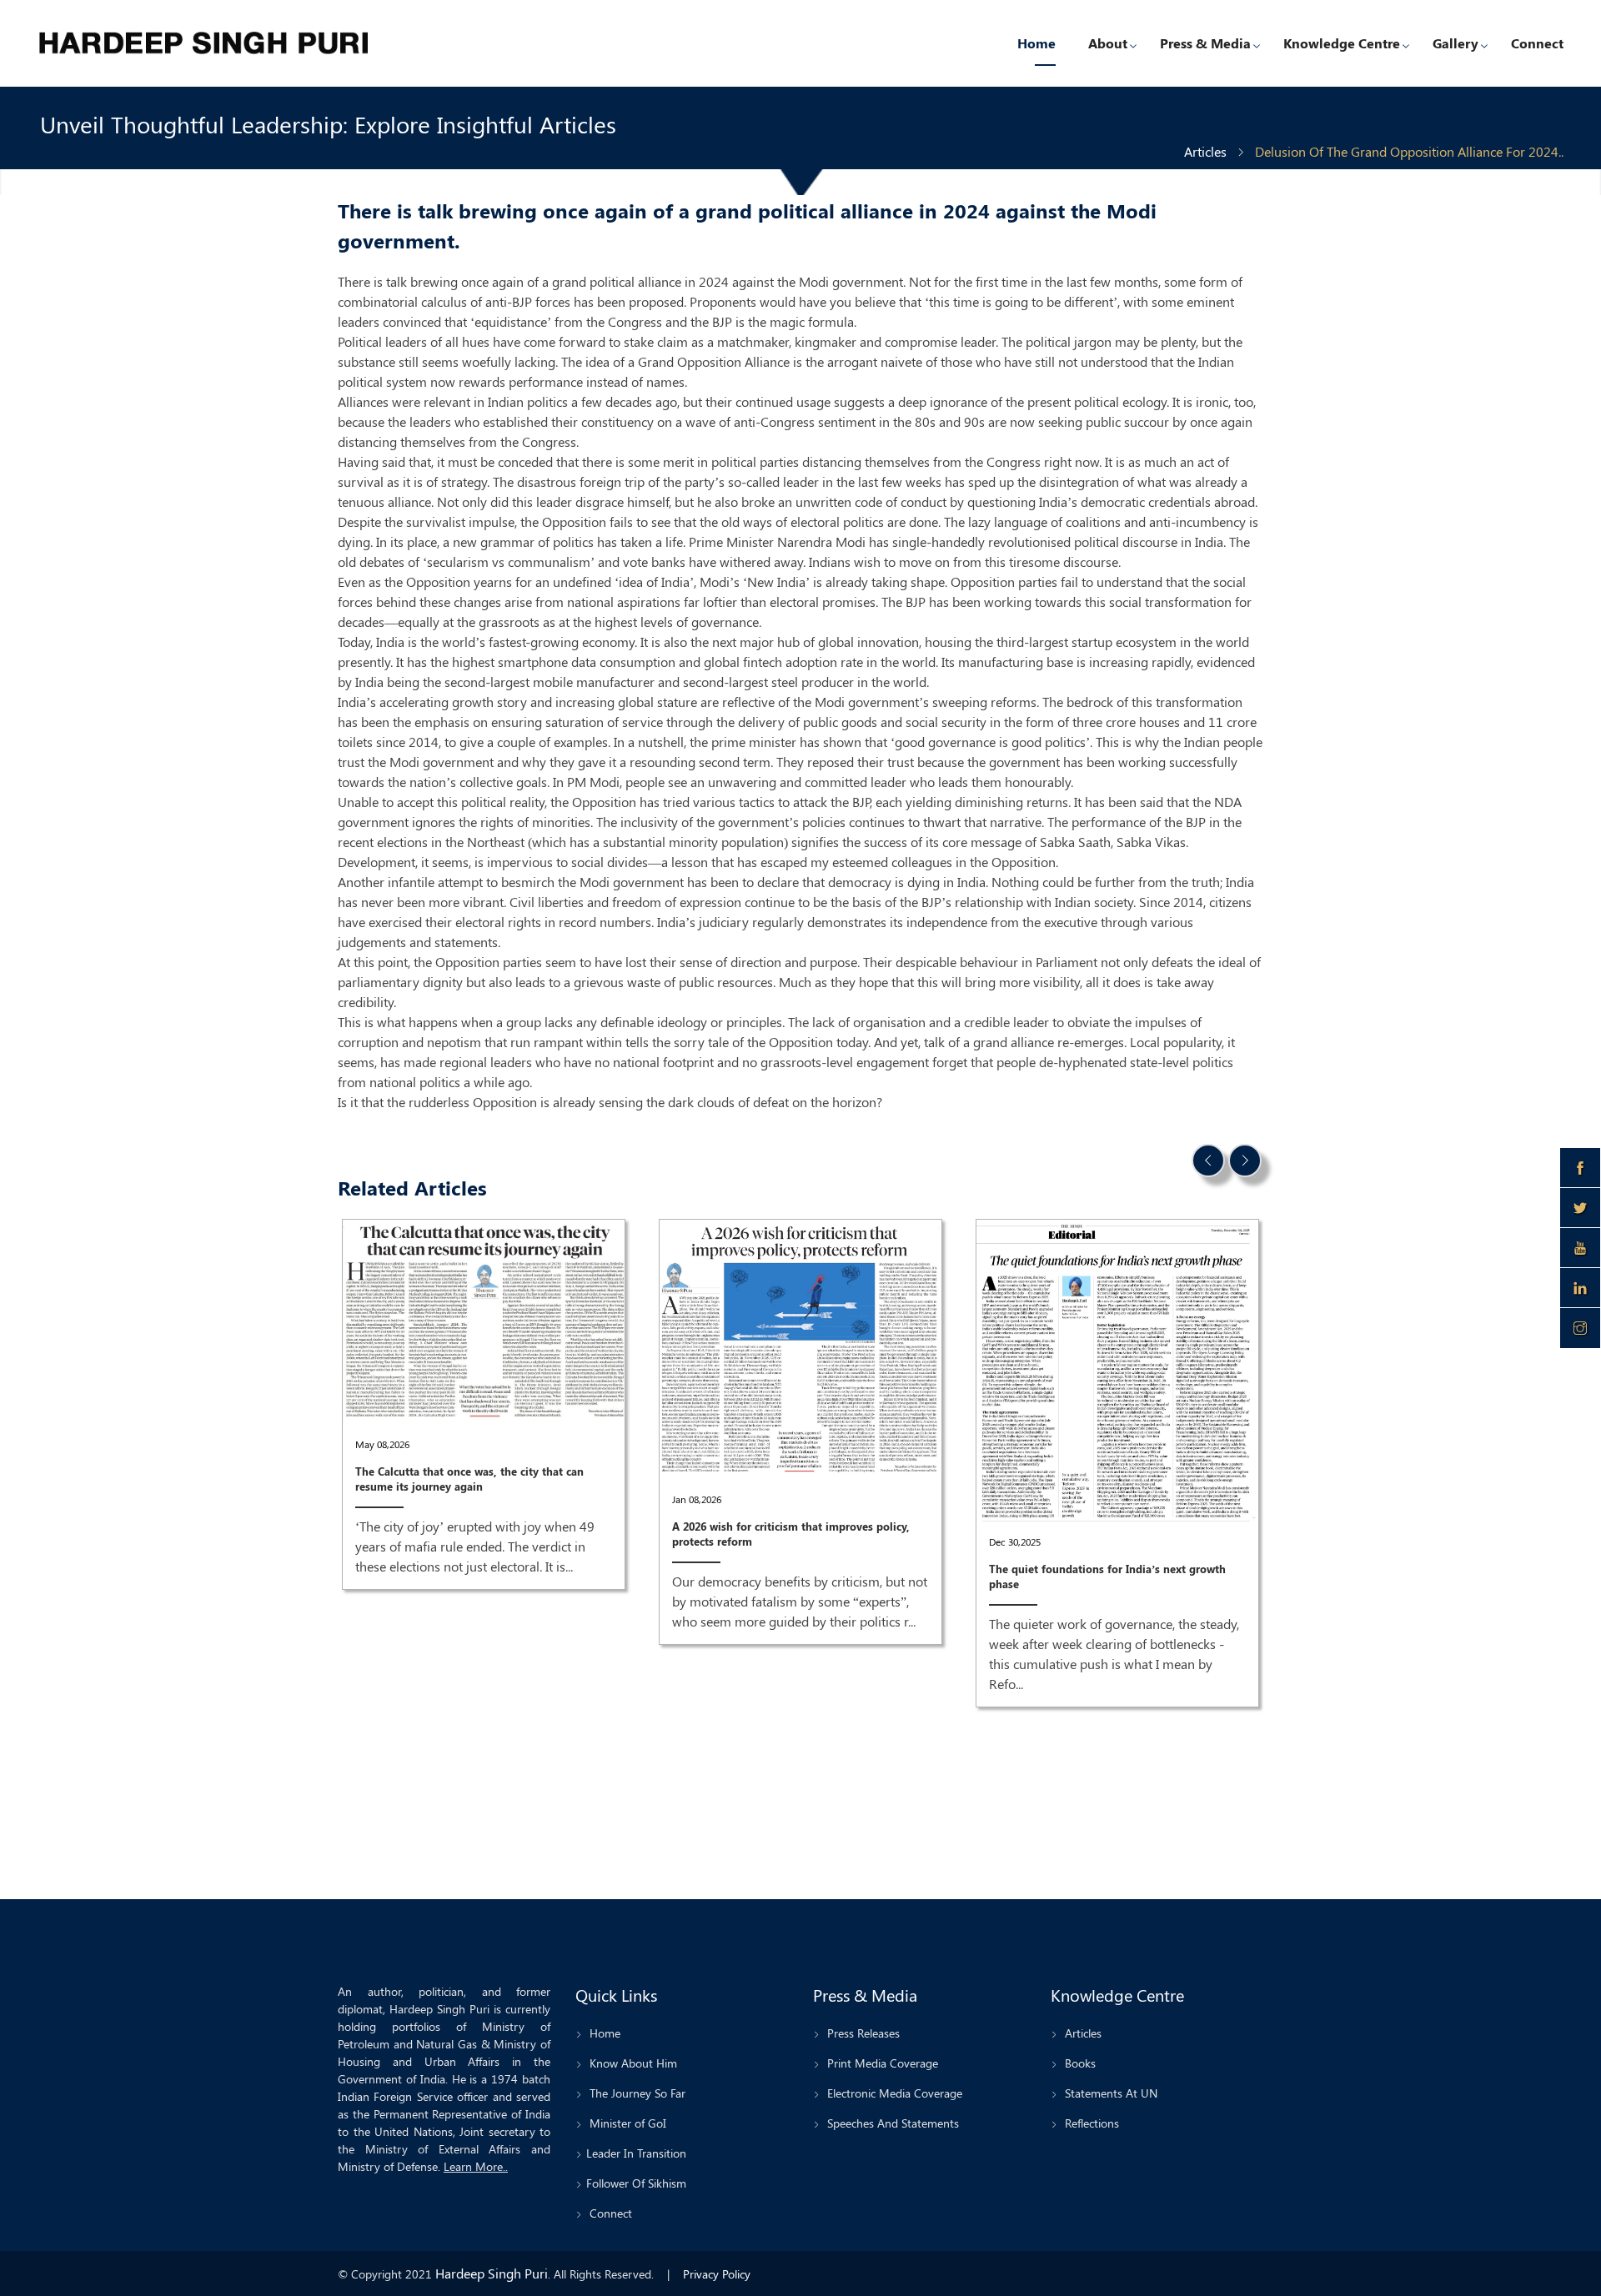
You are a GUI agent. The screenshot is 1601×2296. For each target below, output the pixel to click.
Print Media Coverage (881, 2063)
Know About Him (632, 2063)
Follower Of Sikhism (636, 2183)
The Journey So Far (636, 2093)
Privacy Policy (717, 2274)
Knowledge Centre (1342, 43)
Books (1079, 2063)
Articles (1205, 151)
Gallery (1455, 43)
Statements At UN (1109, 2093)
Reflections (1090, 2123)
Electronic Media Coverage (893, 2093)
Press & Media (1205, 43)
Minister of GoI (626, 2123)
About (1108, 43)
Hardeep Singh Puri (492, 2273)
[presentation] (1208, 1161)
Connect (1537, 43)
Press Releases (862, 2033)
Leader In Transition (636, 2153)
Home (1036, 43)
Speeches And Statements (891, 2123)
